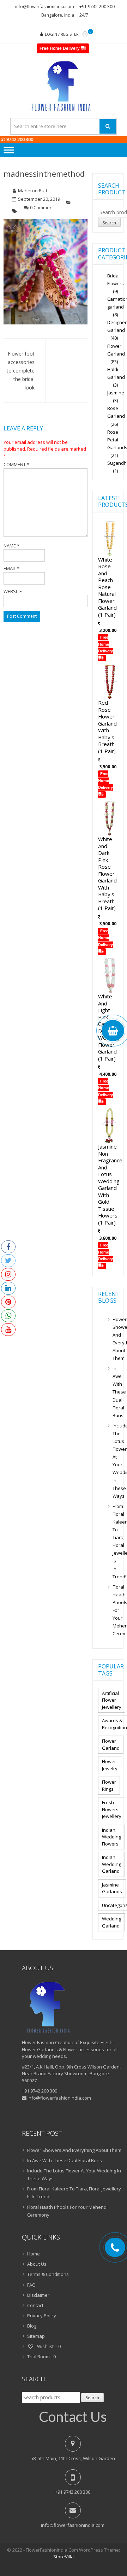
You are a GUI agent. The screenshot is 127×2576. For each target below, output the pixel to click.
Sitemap (36, 2336)
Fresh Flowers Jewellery (112, 1809)
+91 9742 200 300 (97, 7)
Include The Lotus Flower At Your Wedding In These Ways (115, 1461)
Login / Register (62, 34)
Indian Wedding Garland (111, 1864)
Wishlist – (48, 2346)
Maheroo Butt (33, 190)
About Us (37, 2264)
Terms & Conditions (48, 2274)
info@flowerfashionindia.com (45, 7)
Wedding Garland (111, 1922)
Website (13, 591)
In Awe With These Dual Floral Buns (115, 1392)
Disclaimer (38, 2295)
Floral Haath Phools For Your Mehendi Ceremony (115, 1610)
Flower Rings (109, 1785)
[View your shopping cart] (85, 34)
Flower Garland (111, 1744)
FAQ (31, 2285)
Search (109, 223)
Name (11, 546)
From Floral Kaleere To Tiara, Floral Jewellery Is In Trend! (115, 1541)
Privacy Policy (42, 2316)
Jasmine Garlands (112, 1888)
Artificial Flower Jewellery (112, 1700)
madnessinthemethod (44, 174)
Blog (32, 2326)
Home (34, 2254)
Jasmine (116, 393)
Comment (16, 464)
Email (11, 568)
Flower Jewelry (110, 1765)
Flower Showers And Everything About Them (115, 1339)
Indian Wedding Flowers (111, 1837)
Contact (35, 2305)
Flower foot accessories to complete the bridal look (21, 371)
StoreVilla (64, 2557)
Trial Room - (41, 2357)
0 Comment (42, 207)
